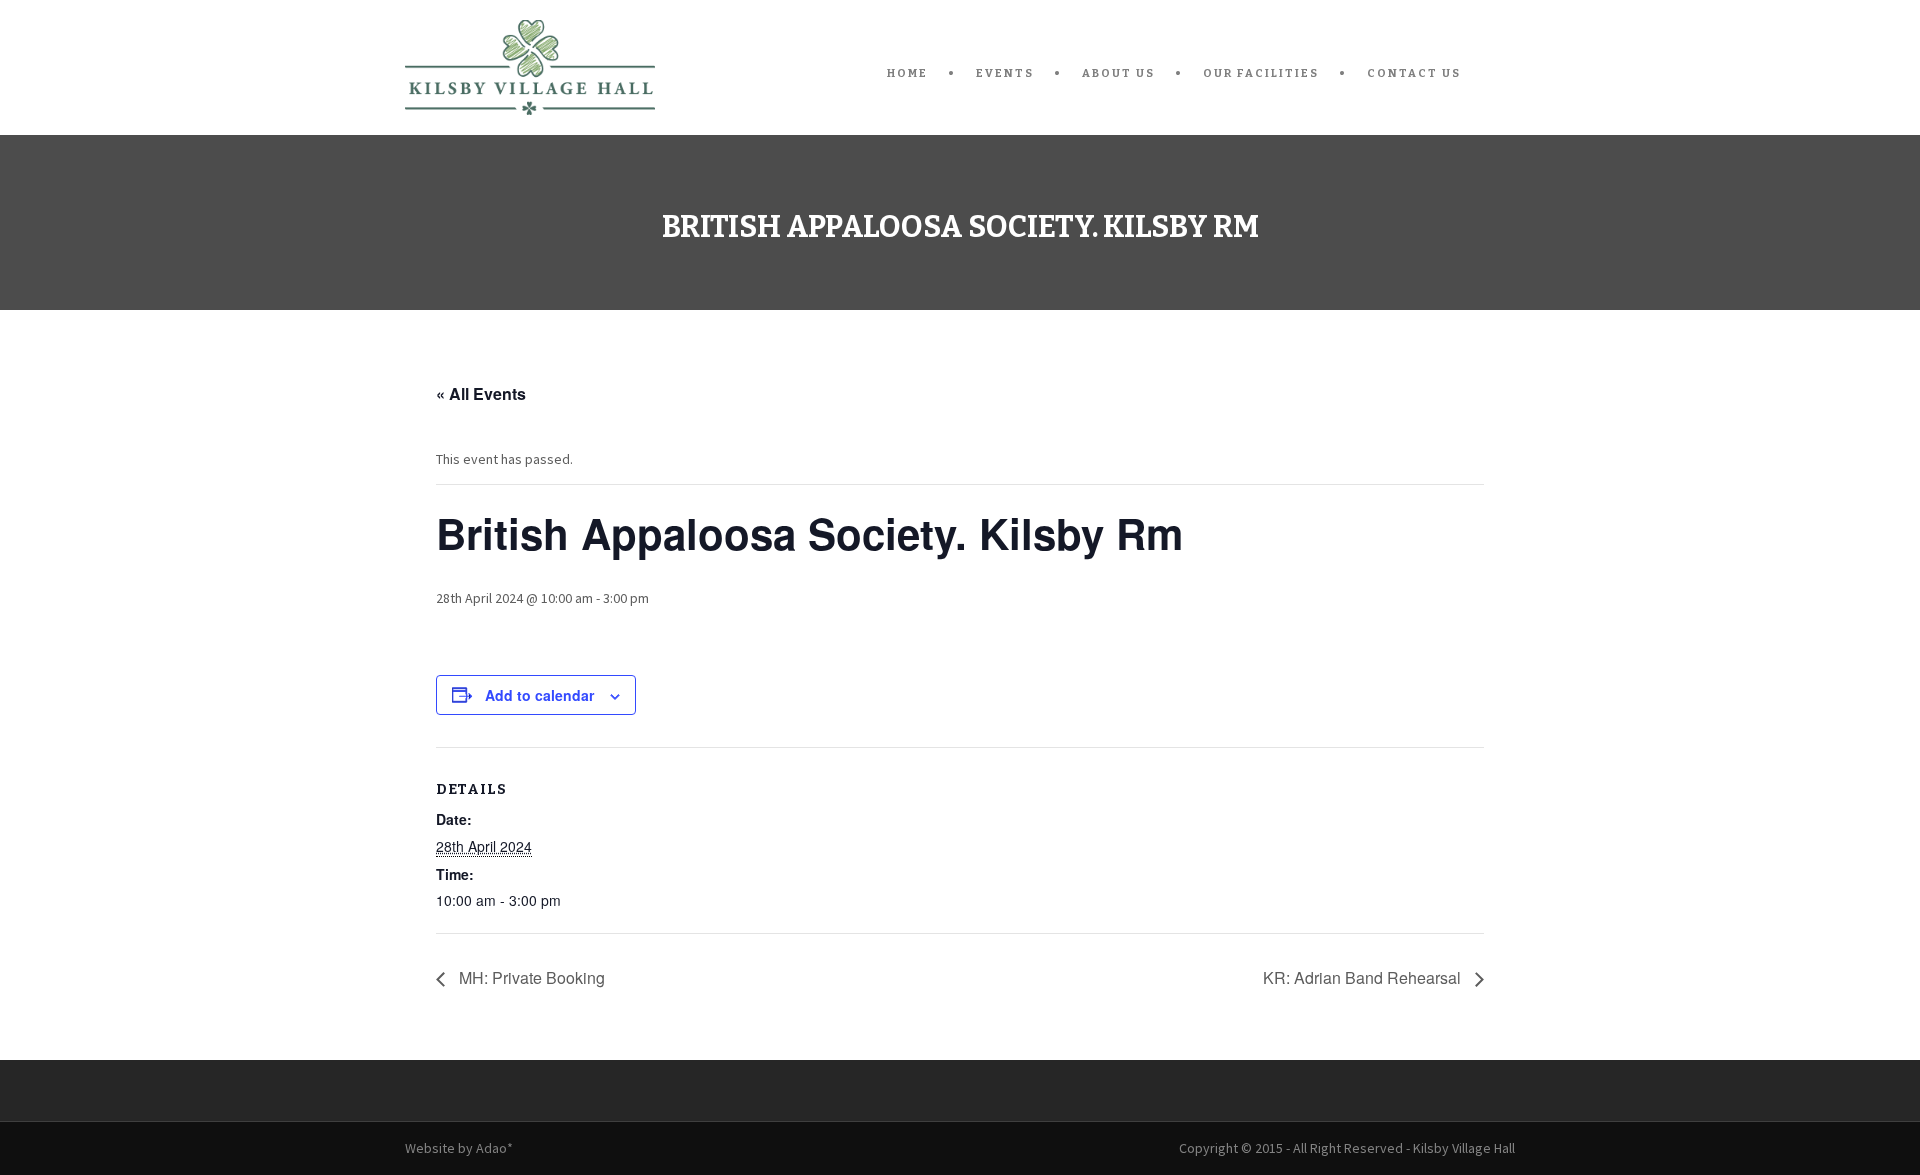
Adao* (494, 1148)
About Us (1118, 73)
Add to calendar (539, 695)
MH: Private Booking (530, 977)
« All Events (481, 393)
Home (907, 73)
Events (1005, 73)
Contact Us (1414, 73)
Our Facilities (1261, 73)
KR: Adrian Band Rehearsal (1364, 977)
